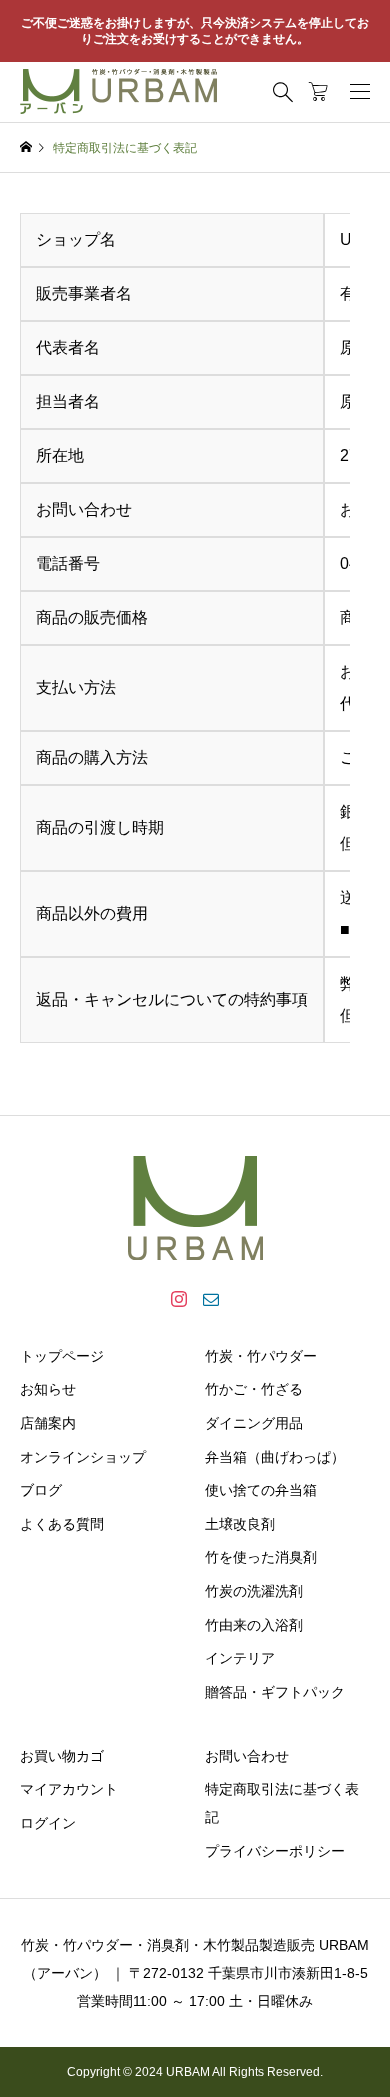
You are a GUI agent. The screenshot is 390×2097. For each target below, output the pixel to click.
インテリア (240, 1658)
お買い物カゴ (62, 1756)
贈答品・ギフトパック (275, 1692)
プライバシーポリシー (275, 1851)
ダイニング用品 (254, 1423)
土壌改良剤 (240, 1524)
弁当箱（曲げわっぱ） (275, 1457)
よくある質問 (62, 1524)
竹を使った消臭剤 (261, 1557)
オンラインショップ (83, 1457)
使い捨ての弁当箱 (261, 1490)
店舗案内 (48, 1423)
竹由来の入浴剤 (254, 1625)
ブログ (41, 1490)
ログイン (48, 1823)
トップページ (62, 1356)
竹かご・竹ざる (254, 1389)
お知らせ (48, 1389)
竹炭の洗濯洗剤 (254, 1591)
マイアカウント (69, 1789)
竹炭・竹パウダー (261, 1356)
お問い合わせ (247, 1756)
